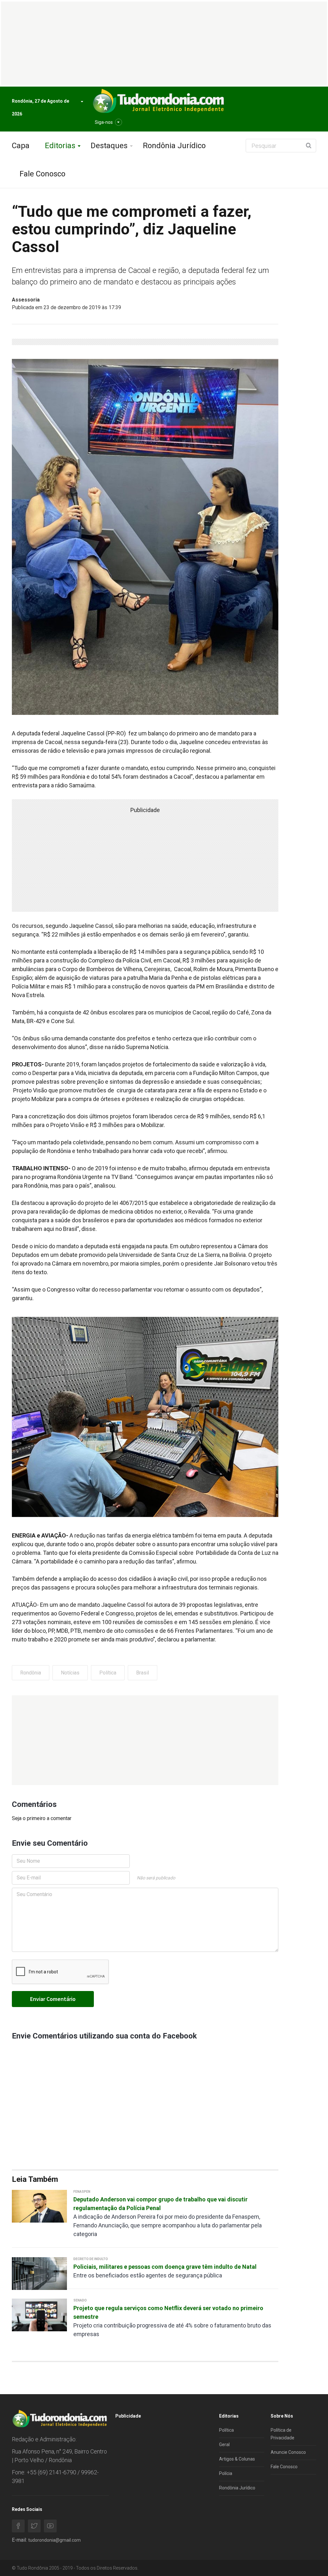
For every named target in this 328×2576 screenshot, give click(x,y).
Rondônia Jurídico (174, 146)
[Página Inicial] (158, 101)
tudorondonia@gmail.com (54, 2540)
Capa (21, 146)
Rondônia (31, 1673)
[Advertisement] (145, 1740)
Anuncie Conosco (288, 2452)
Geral (224, 2445)
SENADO (80, 2300)
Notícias (70, 1673)
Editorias (60, 146)
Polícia (226, 2473)
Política (108, 1673)
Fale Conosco (42, 174)
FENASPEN (82, 2192)
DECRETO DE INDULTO (91, 2259)
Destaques (109, 146)
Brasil (143, 1673)
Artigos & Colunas (237, 2459)
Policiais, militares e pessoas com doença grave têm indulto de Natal (165, 2267)
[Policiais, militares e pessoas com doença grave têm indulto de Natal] (39, 2273)
